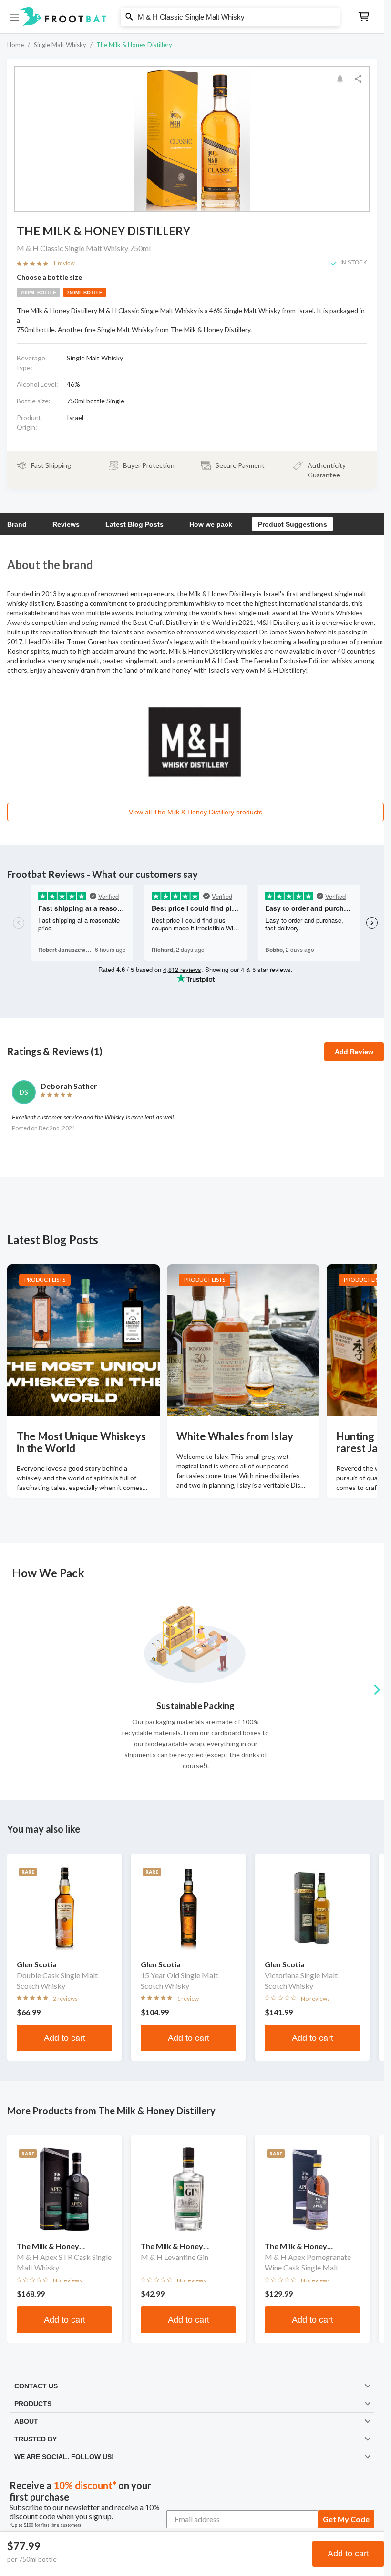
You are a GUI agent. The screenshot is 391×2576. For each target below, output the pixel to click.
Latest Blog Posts (134, 524)
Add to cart (348, 2554)
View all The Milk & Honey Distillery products (195, 812)
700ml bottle (38, 292)
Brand (17, 524)
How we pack (211, 524)
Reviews (66, 524)
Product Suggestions (293, 524)
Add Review (354, 1052)
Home (15, 45)
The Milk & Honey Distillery (134, 45)
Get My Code (346, 2519)
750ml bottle (85, 292)
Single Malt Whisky (60, 45)
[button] (192, 17)
